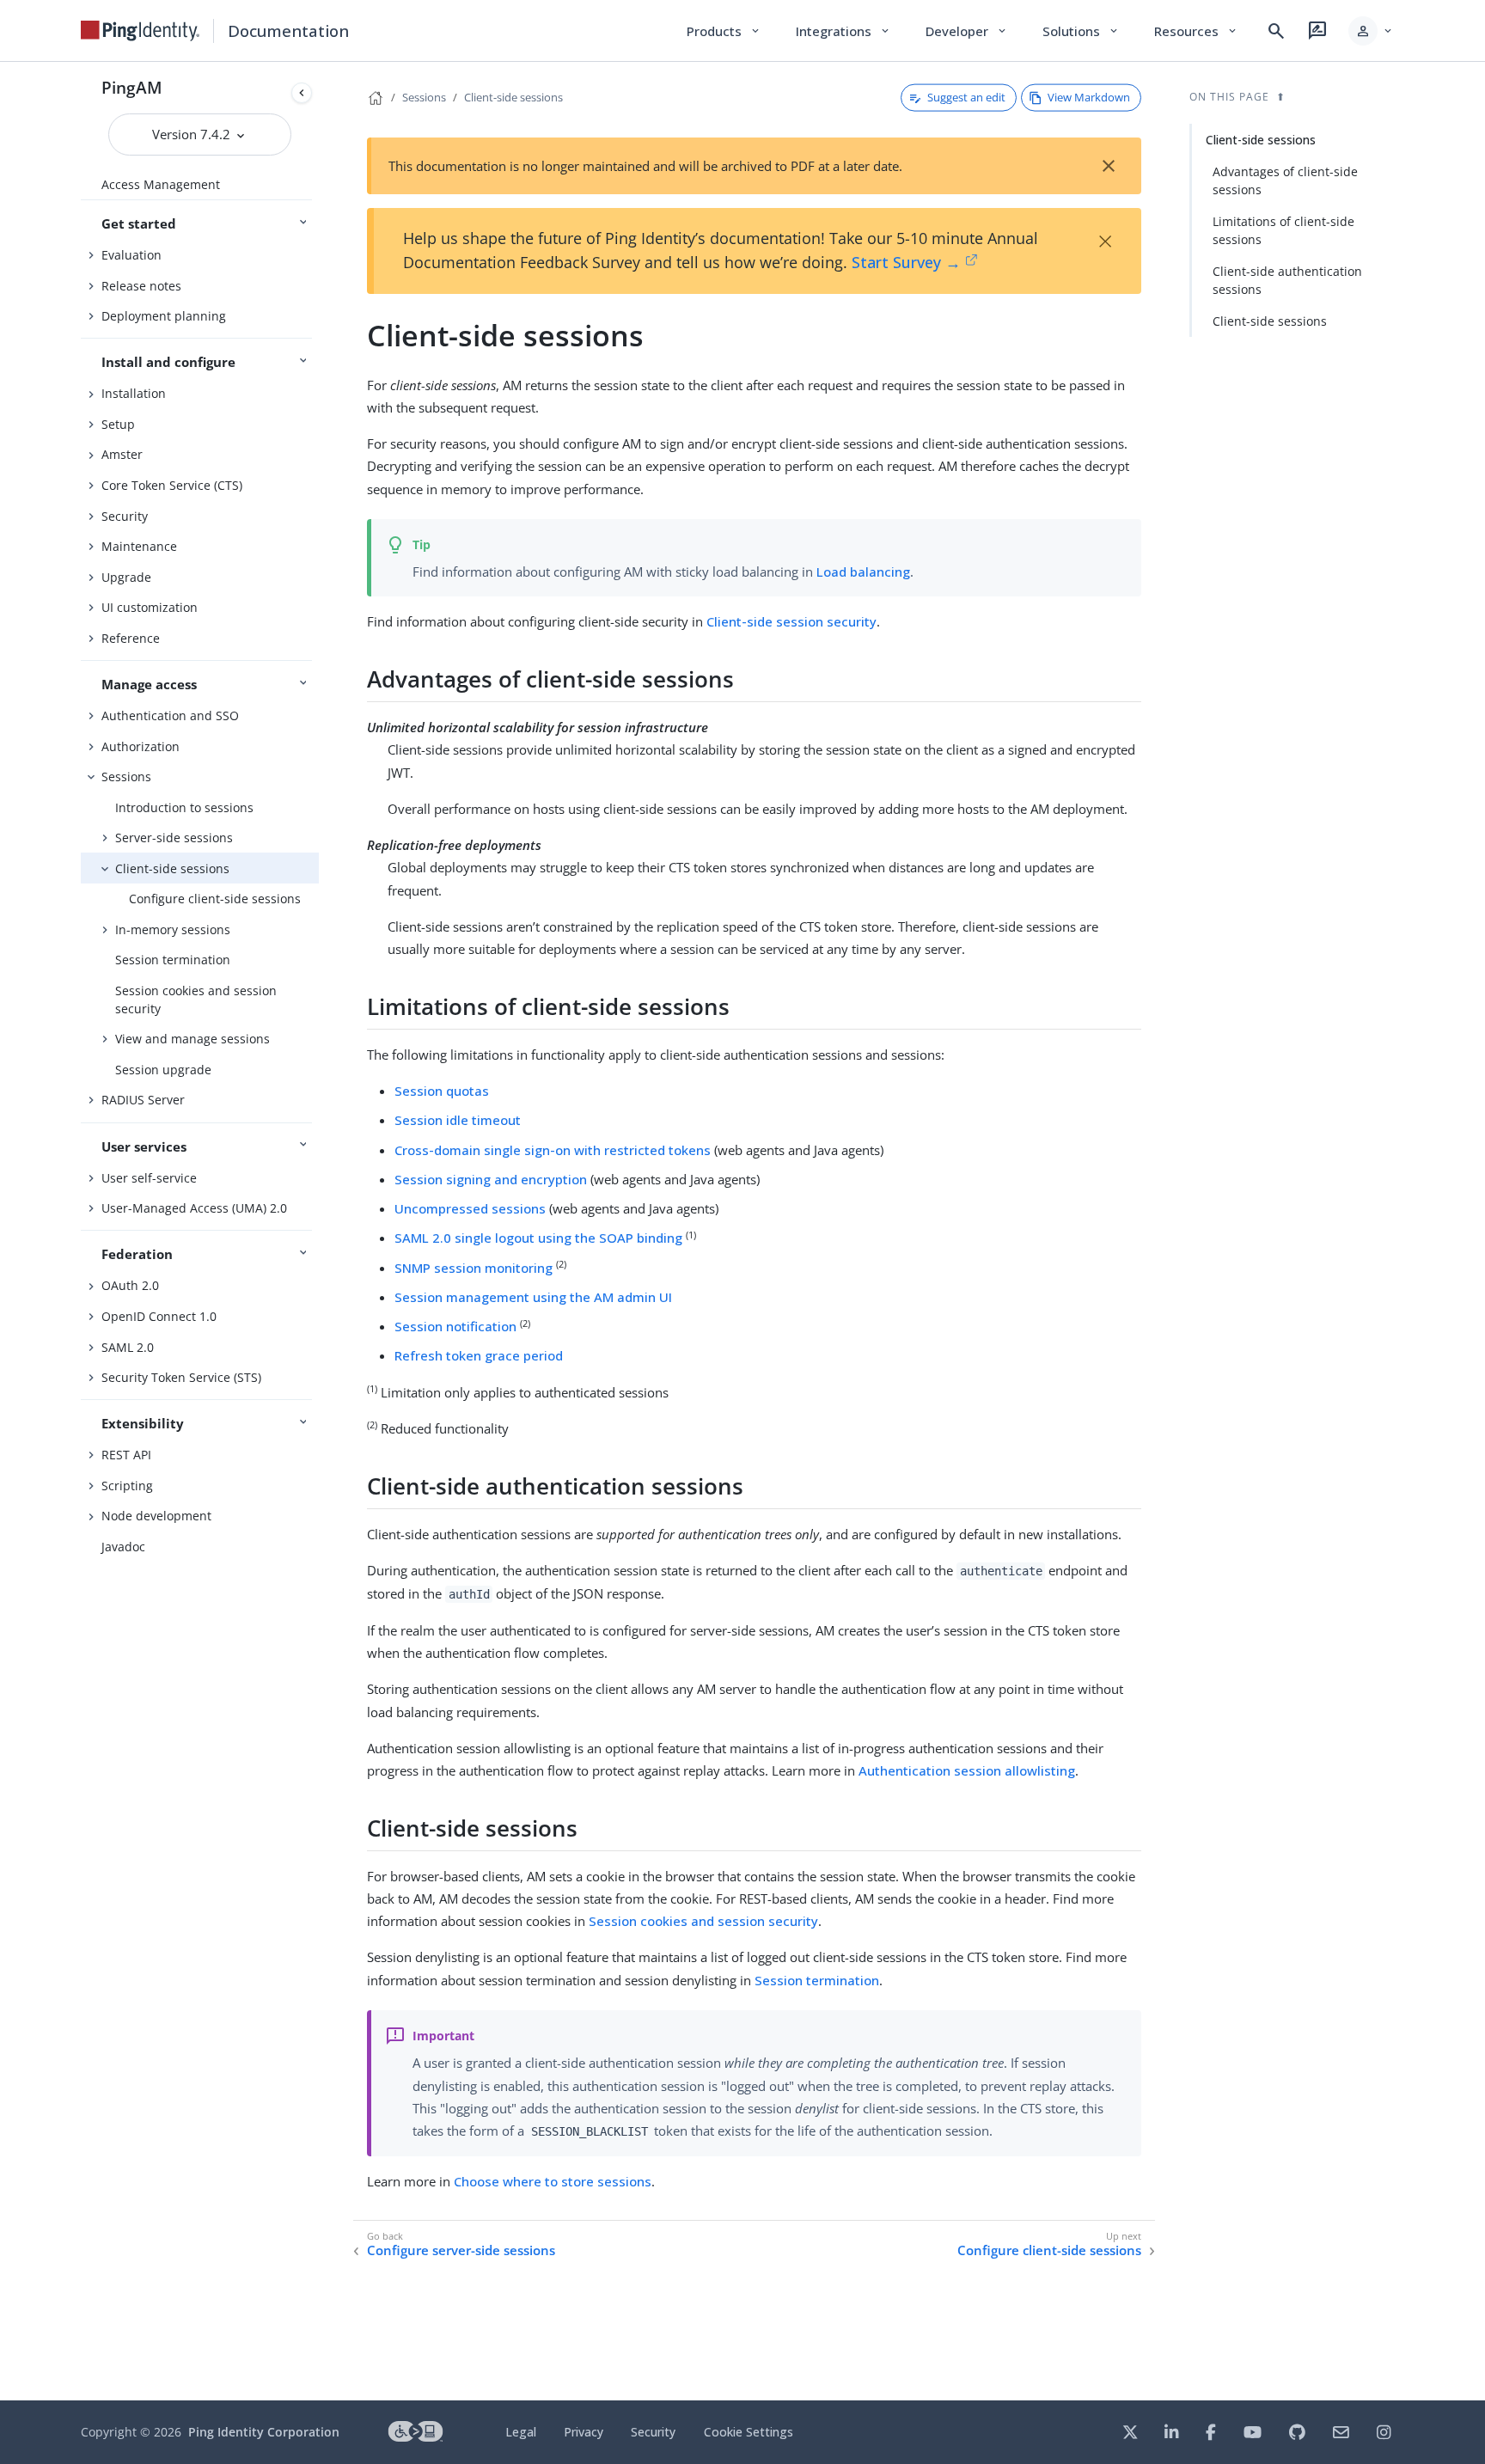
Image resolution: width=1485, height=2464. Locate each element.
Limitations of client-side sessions (1283, 230)
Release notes (141, 286)
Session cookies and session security (196, 1000)
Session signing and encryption (491, 1179)
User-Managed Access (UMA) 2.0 (194, 1208)
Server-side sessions (174, 838)
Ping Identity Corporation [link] (264, 2432)
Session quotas (442, 1091)
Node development (156, 1516)
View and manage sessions (192, 1039)
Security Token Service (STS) (181, 1377)
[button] (1371, 31)
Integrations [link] (843, 31)
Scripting (127, 1486)
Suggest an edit (966, 97)
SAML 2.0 (128, 1347)
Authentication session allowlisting (967, 1770)
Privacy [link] (584, 2432)
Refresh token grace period (479, 1355)
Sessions (126, 776)
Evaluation (131, 255)
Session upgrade (163, 1070)
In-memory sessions (173, 929)
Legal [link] (521, 2432)
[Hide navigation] (302, 93)
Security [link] (653, 2432)
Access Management (161, 184)
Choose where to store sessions (553, 2181)
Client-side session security (791, 621)
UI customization (150, 607)
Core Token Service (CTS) (172, 485)
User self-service (149, 1178)
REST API (126, 1455)
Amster (122, 454)
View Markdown (1089, 97)
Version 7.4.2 (193, 134)
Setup (118, 424)
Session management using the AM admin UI (533, 1297)
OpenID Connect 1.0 (159, 1316)
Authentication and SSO (170, 715)
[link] (140, 31)
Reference (131, 638)
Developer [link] (967, 31)
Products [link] (724, 31)
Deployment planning (164, 316)
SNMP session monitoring (474, 1268)
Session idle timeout (458, 1120)
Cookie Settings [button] (749, 2432)
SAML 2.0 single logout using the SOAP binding (538, 1238)
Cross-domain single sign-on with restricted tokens (553, 1150)
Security (125, 516)
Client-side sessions (172, 868)
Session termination (173, 960)
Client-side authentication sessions (1287, 280)
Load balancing (863, 572)
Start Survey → (906, 262)
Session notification (455, 1326)
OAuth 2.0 (130, 1285)
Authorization (141, 746)
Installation (134, 393)
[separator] (319, 1231)
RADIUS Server (143, 1100)
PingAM (132, 87)
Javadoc (123, 1547)
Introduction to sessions (184, 807)
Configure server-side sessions (461, 2250)
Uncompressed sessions (470, 1208)
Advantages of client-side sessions (1285, 180)
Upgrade (126, 577)
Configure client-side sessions (215, 899)
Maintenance (139, 546)
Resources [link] (1196, 31)
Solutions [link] (1081, 31)
